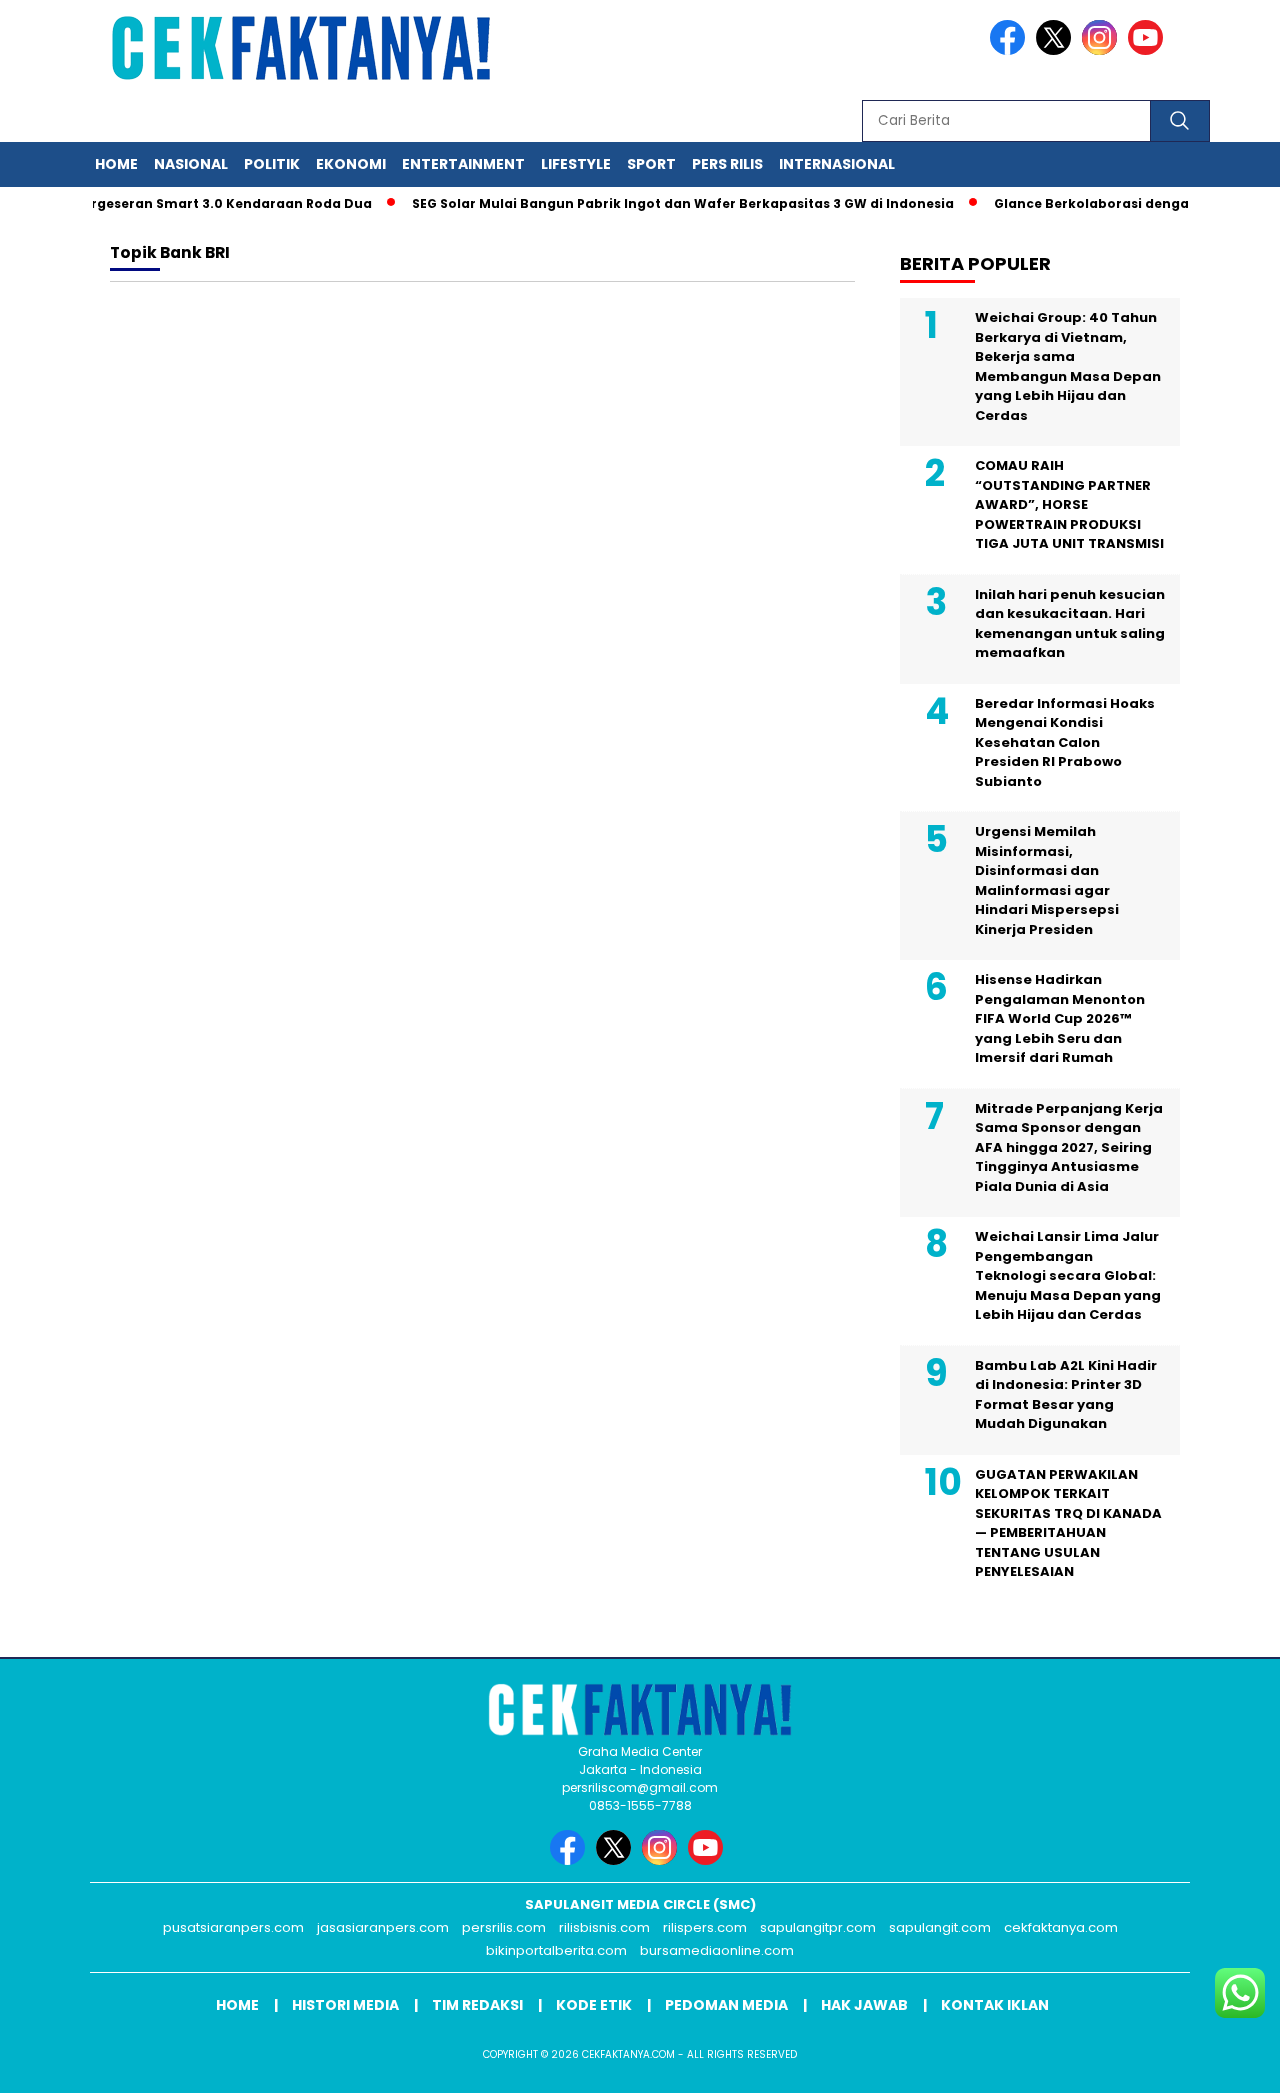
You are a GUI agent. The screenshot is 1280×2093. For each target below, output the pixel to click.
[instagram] (1103, 50)
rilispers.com (705, 1927)
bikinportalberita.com (556, 1950)
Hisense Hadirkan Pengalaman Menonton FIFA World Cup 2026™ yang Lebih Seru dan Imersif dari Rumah (1060, 1018)
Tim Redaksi (477, 2005)
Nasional (191, 164)
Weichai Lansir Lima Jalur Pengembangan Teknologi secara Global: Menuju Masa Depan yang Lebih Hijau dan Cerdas (1068, 1275)
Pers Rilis (727, 164)
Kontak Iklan (995, 2005)
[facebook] (1011, 50)
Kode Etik (594, 2005)
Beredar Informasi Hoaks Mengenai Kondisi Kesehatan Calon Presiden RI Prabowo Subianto (1065, 742)
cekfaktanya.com (1061, 1927)
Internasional (837, 164)
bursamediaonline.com (717, 1950)
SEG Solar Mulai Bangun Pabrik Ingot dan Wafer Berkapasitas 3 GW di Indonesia (661, 203)
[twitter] (1057, 50)
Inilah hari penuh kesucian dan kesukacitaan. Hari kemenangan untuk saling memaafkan (1070, 624)
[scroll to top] (1225, 2062)
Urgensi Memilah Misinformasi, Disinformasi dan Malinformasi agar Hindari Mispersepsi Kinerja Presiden (1047, 880)
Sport (651, 164)
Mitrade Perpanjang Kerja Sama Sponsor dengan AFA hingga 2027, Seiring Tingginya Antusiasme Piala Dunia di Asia (1069, 1147)
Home (116, 164)
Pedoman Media (726, 2005)
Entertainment (463, 164)
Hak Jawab (864, 2005)
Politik (272, 164)
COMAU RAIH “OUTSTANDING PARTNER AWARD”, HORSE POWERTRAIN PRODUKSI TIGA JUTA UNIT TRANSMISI (1069, 504)
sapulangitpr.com (818, 1927)
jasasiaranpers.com (383, 1927)
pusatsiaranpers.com (233, 1927)
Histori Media (345, 2005)
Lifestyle (576, 164)
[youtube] (1149, 50)
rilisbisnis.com (604, 1927)
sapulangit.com (940, 1927)
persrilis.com (504, 1927)
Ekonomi (351, 164)
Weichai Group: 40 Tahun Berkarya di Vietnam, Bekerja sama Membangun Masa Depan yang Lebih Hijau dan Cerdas (1068, 366)
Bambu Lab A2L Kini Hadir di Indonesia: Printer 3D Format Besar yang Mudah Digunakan (1066, 1395)
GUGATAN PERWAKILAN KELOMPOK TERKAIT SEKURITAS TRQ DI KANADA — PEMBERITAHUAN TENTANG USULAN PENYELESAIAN (1068, 1523)
